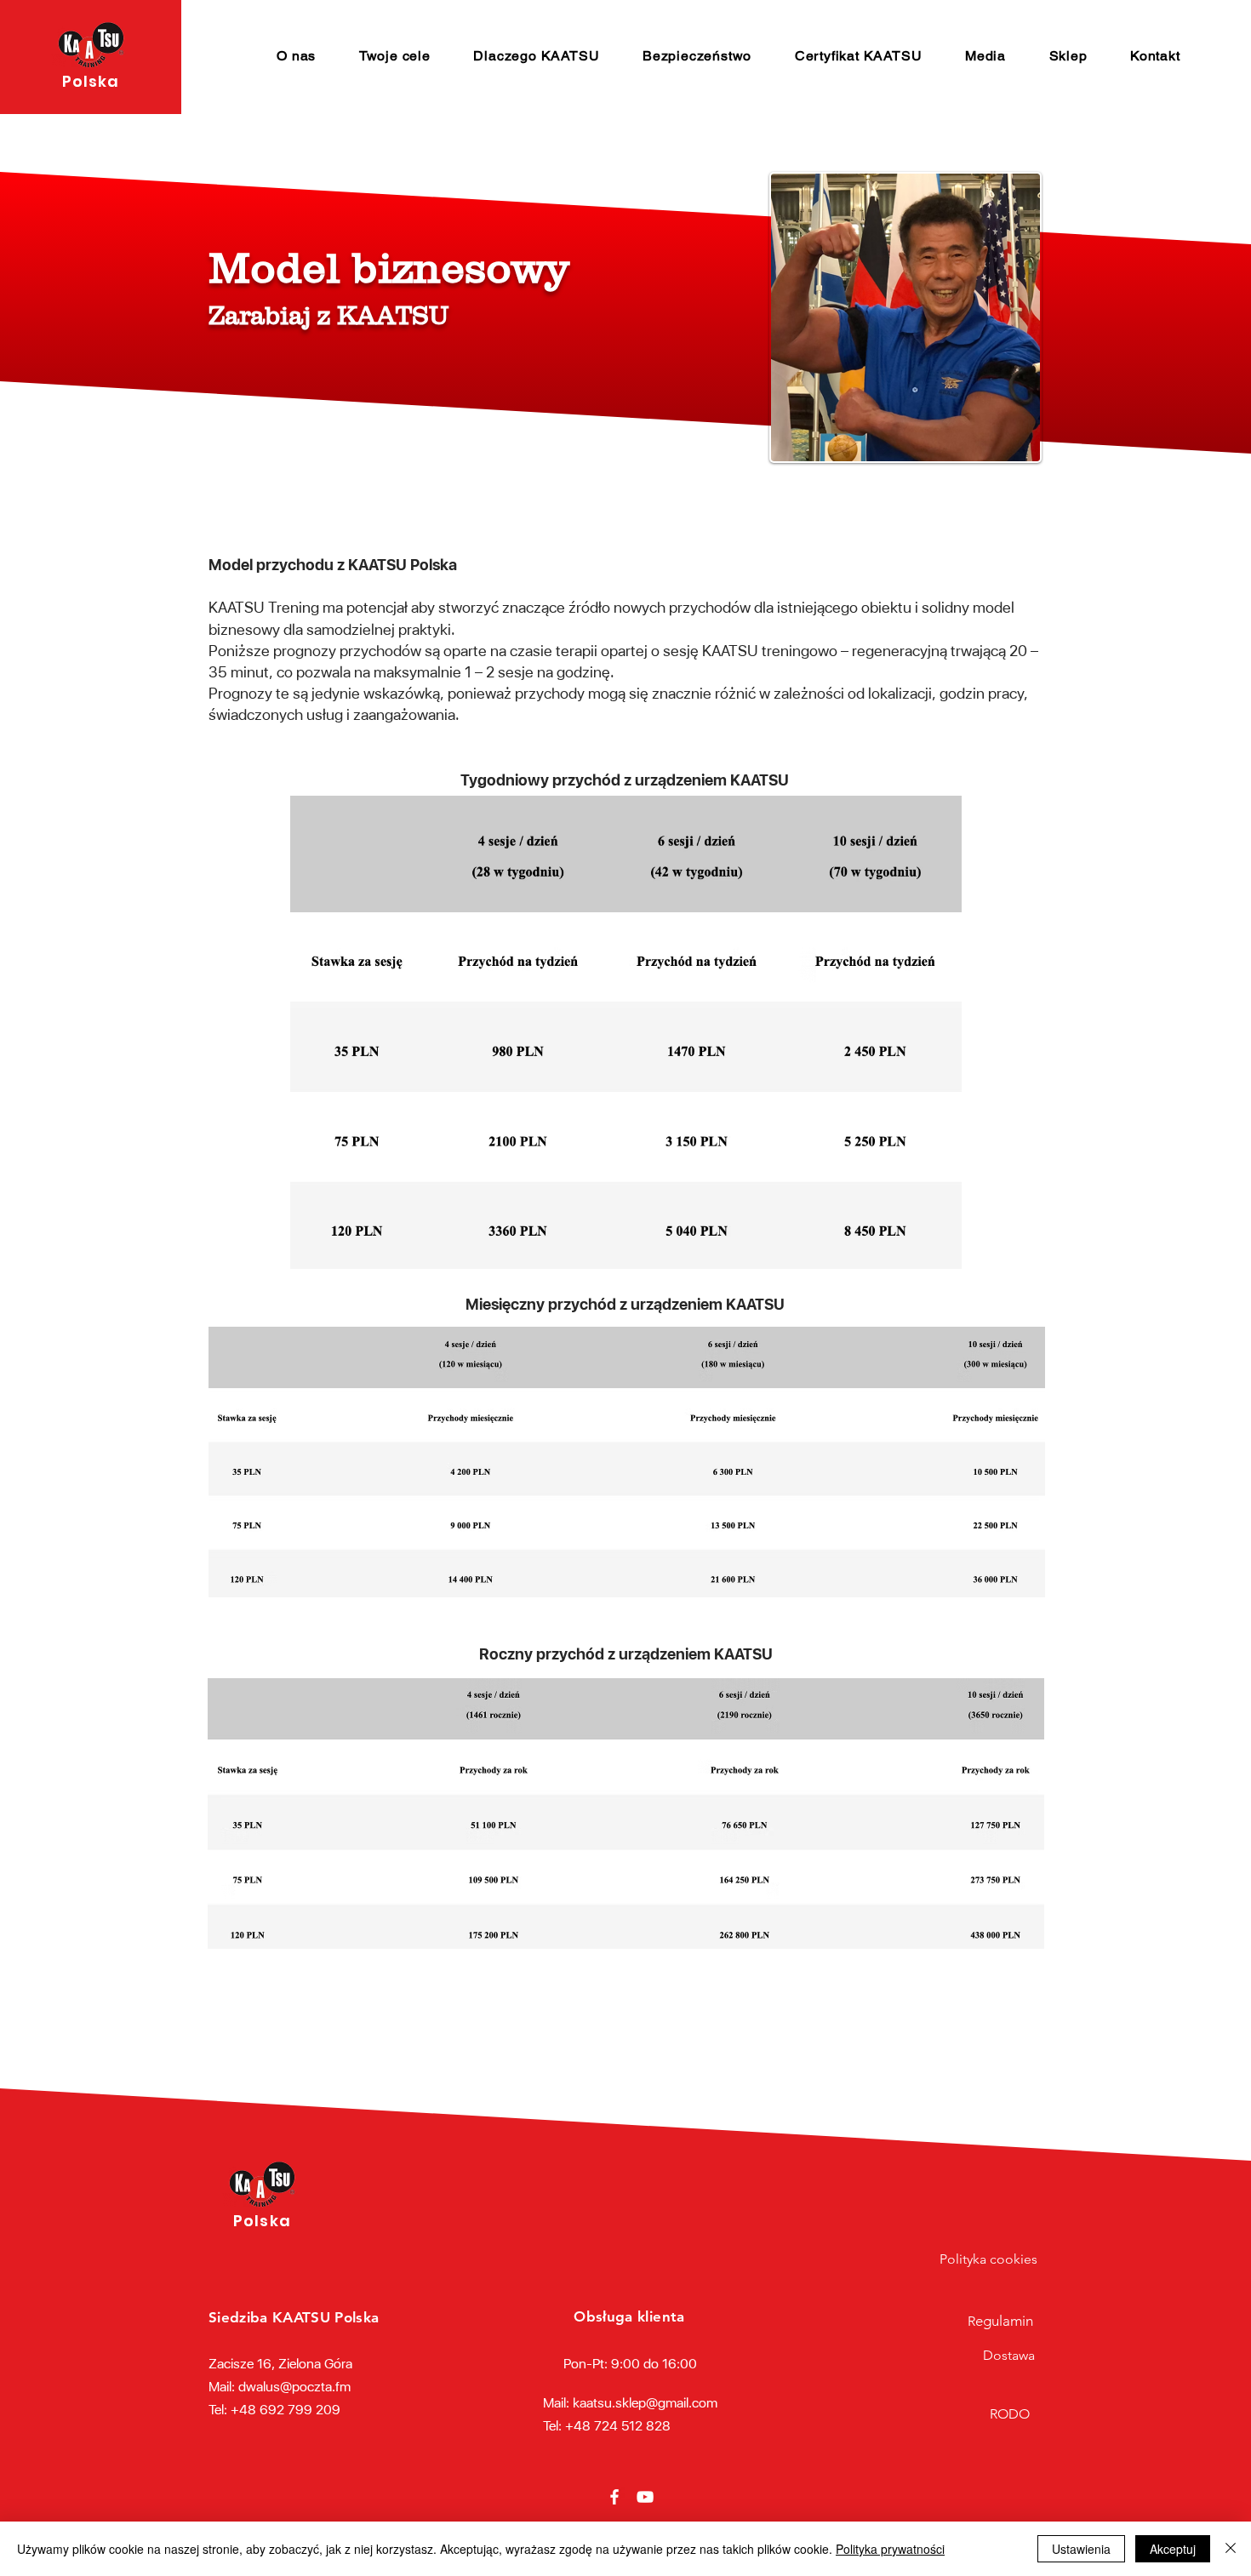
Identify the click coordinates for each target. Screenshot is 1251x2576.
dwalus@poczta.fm (294, 2387)
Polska (91, 81)
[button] (297, 56)
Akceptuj (1173, 2549)
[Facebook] (614, 2497)
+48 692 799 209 (286, 2410)
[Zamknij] (1231, 2549)
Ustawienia (1081, 2549)
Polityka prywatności (890, 2549)
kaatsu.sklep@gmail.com (645, 2403)
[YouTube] (645, 2497)
